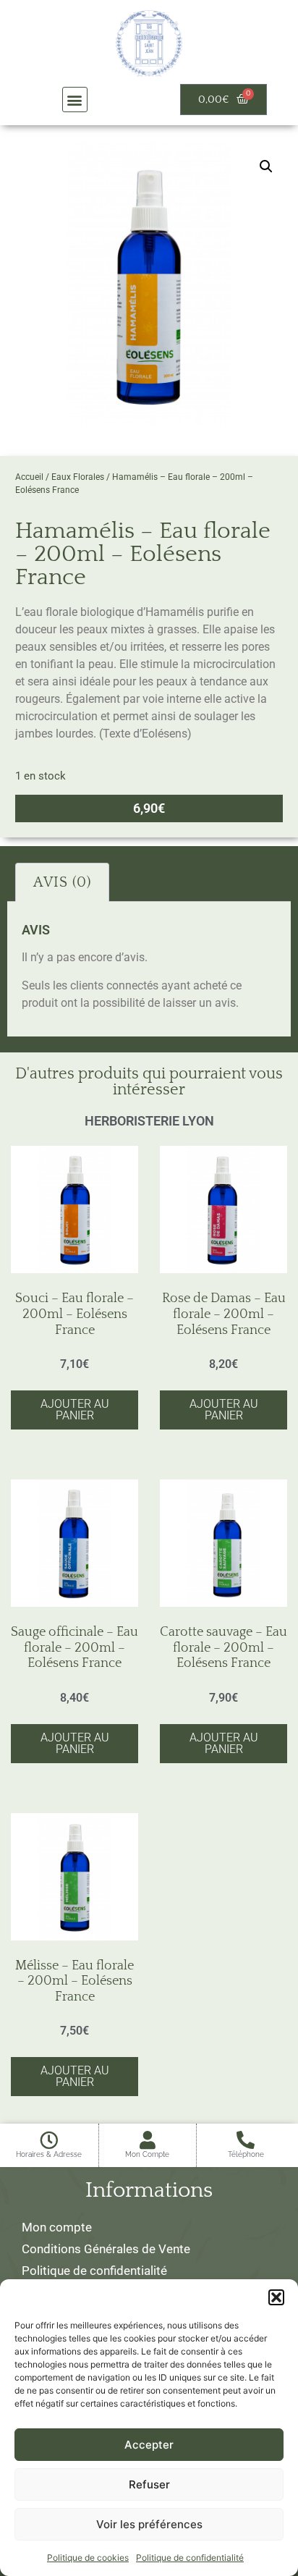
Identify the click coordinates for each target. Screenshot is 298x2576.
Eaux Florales (78, 477)
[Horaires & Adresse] (49, 2140)
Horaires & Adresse (49, 2154)
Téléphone (246, 2154)
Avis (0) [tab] (62, 882)
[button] (276, 2297)
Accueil (29, 477)
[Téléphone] (246, 2140)
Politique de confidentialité (190, 2558)
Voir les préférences (149, 2524)
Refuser (149, 2484)
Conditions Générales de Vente (106, 2249)
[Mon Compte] (147, 2140)
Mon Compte (147, 2154)
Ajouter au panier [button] (75, 1410)
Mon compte (57, 2227)
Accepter (149, 2445)
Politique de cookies (88, 2558)
